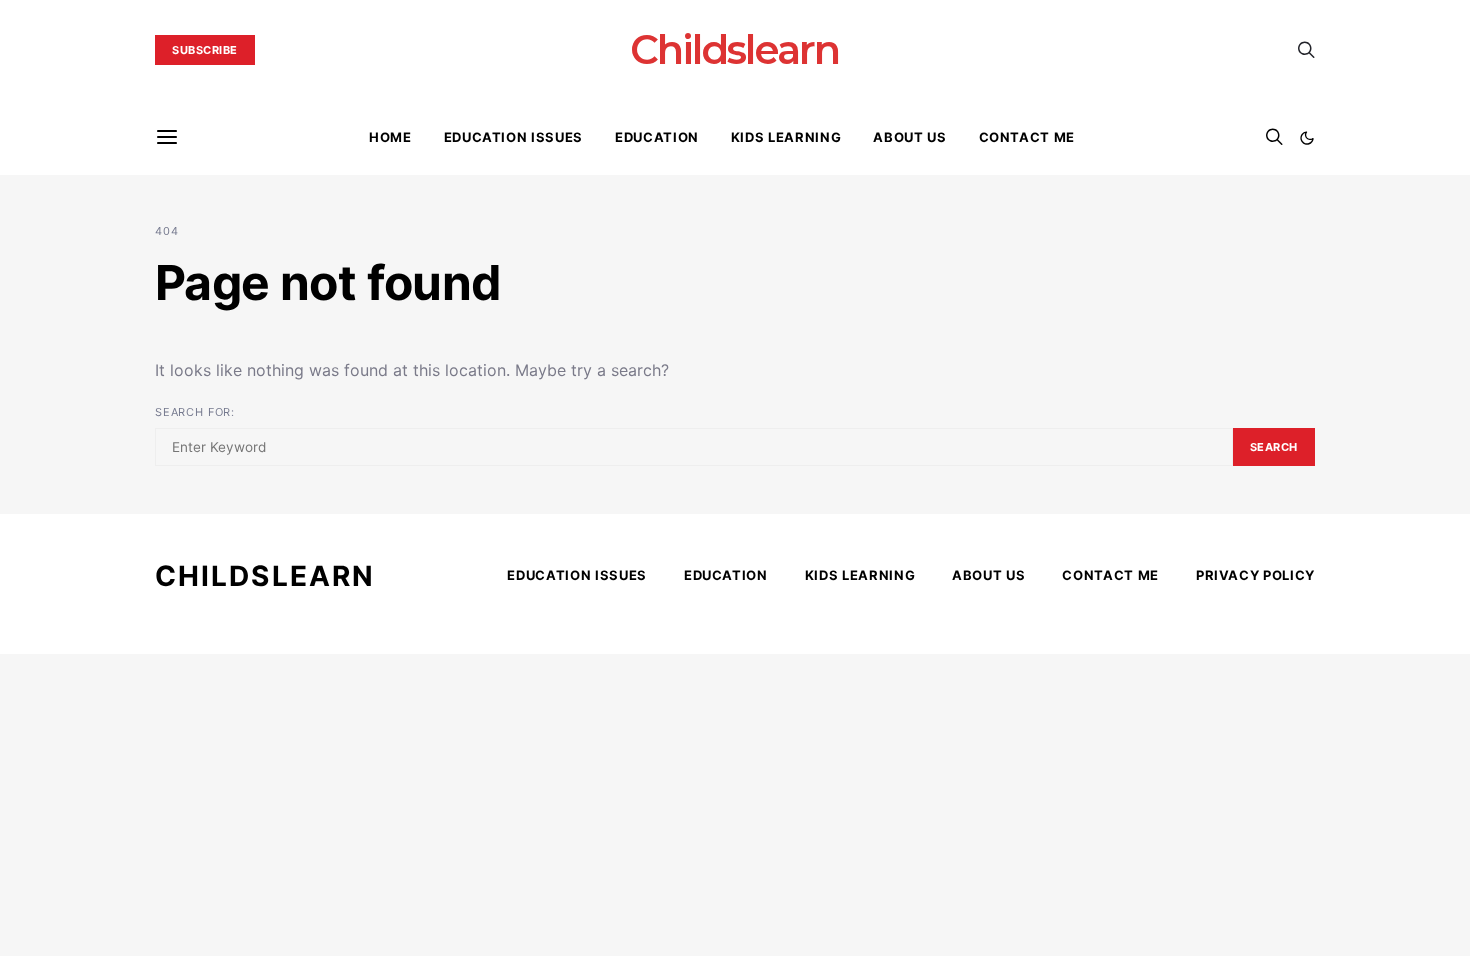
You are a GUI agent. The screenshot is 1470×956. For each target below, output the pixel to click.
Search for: (195, 412)
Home (390, 137)
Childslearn (734, 50)
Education (657, 137)
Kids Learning (786, 137)
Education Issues (513, 137)
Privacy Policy (1255, 575)
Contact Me (1027, 137)
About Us (909, 137)
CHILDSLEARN (265, 576)
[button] (1307, 138)
